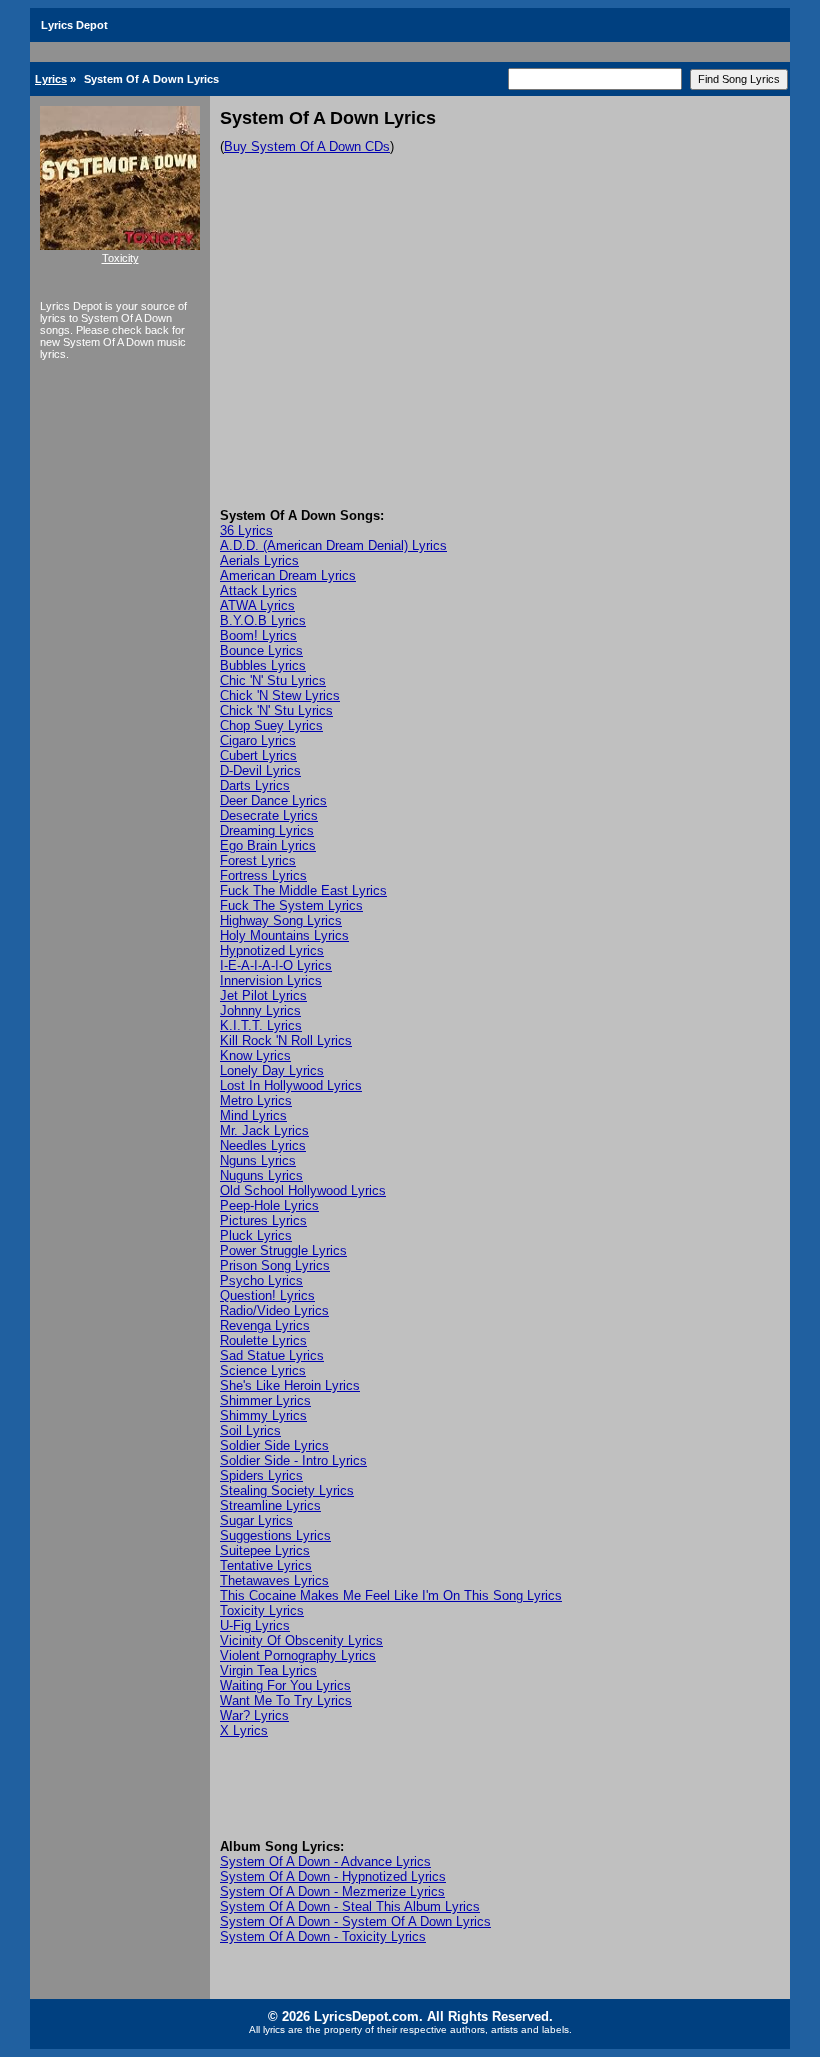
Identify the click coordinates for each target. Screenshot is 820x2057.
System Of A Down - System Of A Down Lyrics (355, 1921)
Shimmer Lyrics (265, 1400)
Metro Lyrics (256, 1100)
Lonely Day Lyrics (272, 1070)
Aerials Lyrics (259, 560)
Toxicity (120, 258)
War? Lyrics (254, 1715)
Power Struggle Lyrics (283, 1250)
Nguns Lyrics (258, 1160)
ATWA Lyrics (257, 605)
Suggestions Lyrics (275, 1535)
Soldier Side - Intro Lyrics (293, 1460)
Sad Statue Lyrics (272, 1355)
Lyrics (51, 79)
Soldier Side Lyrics (274, 1445)
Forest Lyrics (258, 860)
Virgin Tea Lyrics (268, 1670)
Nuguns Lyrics (261, 1175)
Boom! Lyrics (258, 635)
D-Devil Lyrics (260, 770)
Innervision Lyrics (271, 980)
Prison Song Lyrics (275, 1265)
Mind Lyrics (253, 1115)
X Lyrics (244, 1730)
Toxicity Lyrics (262, 1610)
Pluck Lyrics (256, 1235)
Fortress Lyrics (263, 875)
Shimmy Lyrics (263, 1415)
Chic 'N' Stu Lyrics (273, 680)
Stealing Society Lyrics (287, 1490)
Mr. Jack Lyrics (264, 1130)
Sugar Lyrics (256, 1520)
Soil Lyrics (250, 1430)
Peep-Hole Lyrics (269, 1205)
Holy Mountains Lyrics (284, 935)
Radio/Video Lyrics (274, 1310)
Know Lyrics (255, 1055)
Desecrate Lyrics (269, 815)
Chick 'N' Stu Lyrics (276, 710)
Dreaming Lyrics (267, 830)
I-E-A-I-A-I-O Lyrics (276, 965)
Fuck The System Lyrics (291, 905)
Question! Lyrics (267, 1295)
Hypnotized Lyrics (272, 950)
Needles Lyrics (263, 1145)
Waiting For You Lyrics (285, 1685)
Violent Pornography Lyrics (298, 1655)
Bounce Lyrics (261, 650)
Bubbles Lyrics (263, 665)
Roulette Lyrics (263, 1340)
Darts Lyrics (255, 785)
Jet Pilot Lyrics (263, 995)
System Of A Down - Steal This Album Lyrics (350, 1906)
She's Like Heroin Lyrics (290, 1385)
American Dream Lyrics (288, 575)
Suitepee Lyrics (265, 1550)
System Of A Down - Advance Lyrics (325, 1861)
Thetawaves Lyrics (274, 1580)
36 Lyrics (246, 530)
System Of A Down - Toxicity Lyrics (323, 1936)
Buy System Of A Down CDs (307, 146)
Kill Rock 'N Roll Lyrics (286, 1040)
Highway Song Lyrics (281, 920)
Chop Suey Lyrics (271, 725)
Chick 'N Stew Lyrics (280, 695)
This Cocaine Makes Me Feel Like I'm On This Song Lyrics (391, 1595)
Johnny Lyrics (260, 1010)
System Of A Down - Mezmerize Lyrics (332, 1891)
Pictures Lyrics (263, 1220)
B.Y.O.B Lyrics (263, 620)
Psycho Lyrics (261, 1280)
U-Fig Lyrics (255, 1625)
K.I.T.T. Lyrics (261, 1025)
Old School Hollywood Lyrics (303, 1190)
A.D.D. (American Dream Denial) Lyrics (333, 545)
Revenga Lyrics (265, 1325)
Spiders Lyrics (261, 1475)
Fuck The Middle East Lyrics (303, 890)
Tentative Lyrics (266, 1565)
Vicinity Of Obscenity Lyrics (301, 1640)
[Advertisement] (500, 358)
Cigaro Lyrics (258, 740)
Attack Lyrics (258, 590)
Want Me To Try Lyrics (286, 1700)
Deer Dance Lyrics (273, 800)
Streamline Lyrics (270, 1505)
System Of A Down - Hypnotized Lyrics (333, 1876)
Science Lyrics (263, 1370)
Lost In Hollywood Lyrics (291, 1085)
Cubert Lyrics (258, 755)
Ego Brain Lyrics (268, 845)
